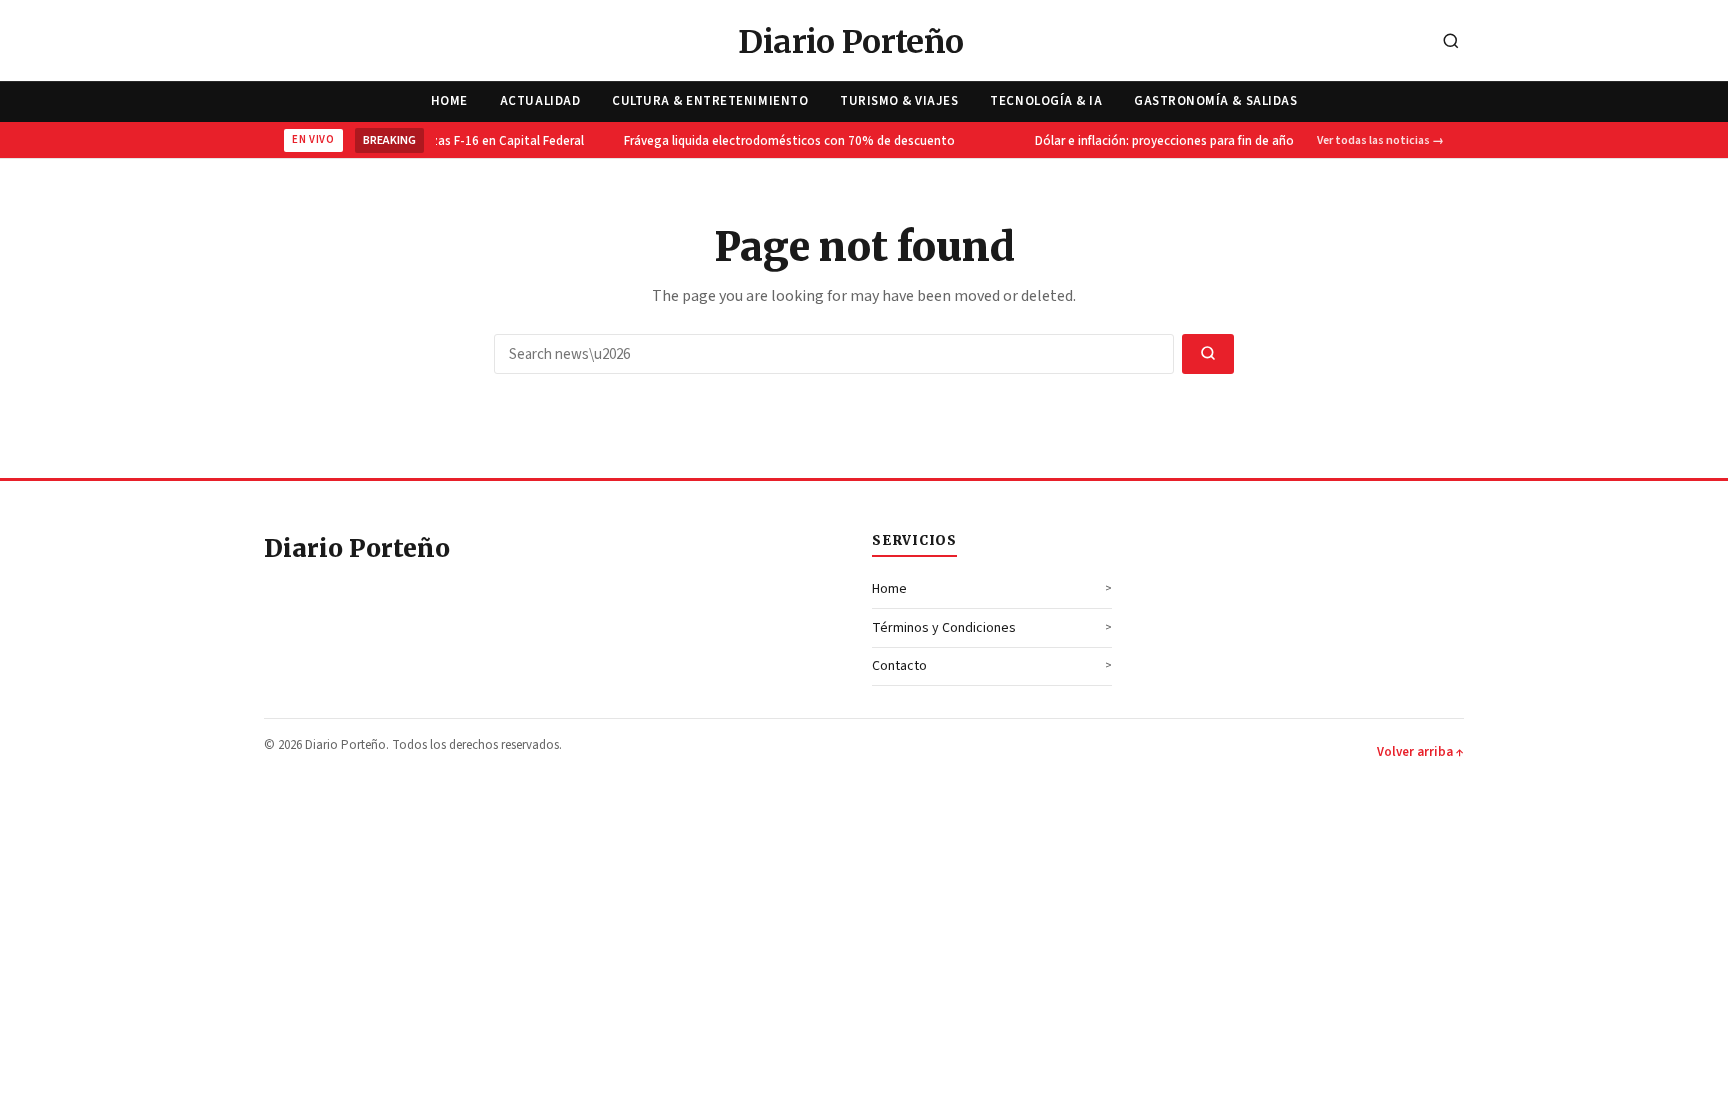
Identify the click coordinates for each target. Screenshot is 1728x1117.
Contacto (899, 666)
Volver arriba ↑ (1420, 752)
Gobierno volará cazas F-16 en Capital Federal (447, 141)
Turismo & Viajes (899, 101)
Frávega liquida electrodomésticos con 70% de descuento (782, 141)
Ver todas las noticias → (1380, 140)
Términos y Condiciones (944, 628)
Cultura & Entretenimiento (710, 101)
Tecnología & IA (1046, 101)
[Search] (1451, 42)
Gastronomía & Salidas (1215, 101)
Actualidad (540, 101)
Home (449, 101)
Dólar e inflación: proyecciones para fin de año (1157, 141)
